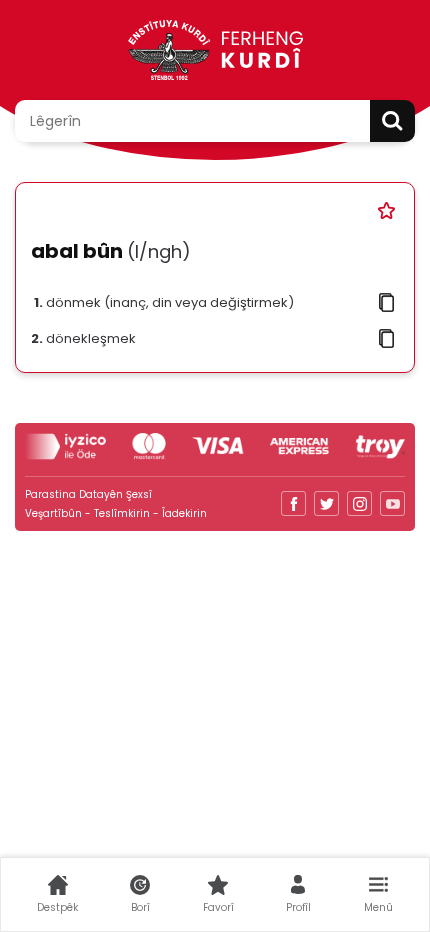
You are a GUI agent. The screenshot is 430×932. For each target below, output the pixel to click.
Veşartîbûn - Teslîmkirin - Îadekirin (116, 513)
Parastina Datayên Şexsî (88, 494)
